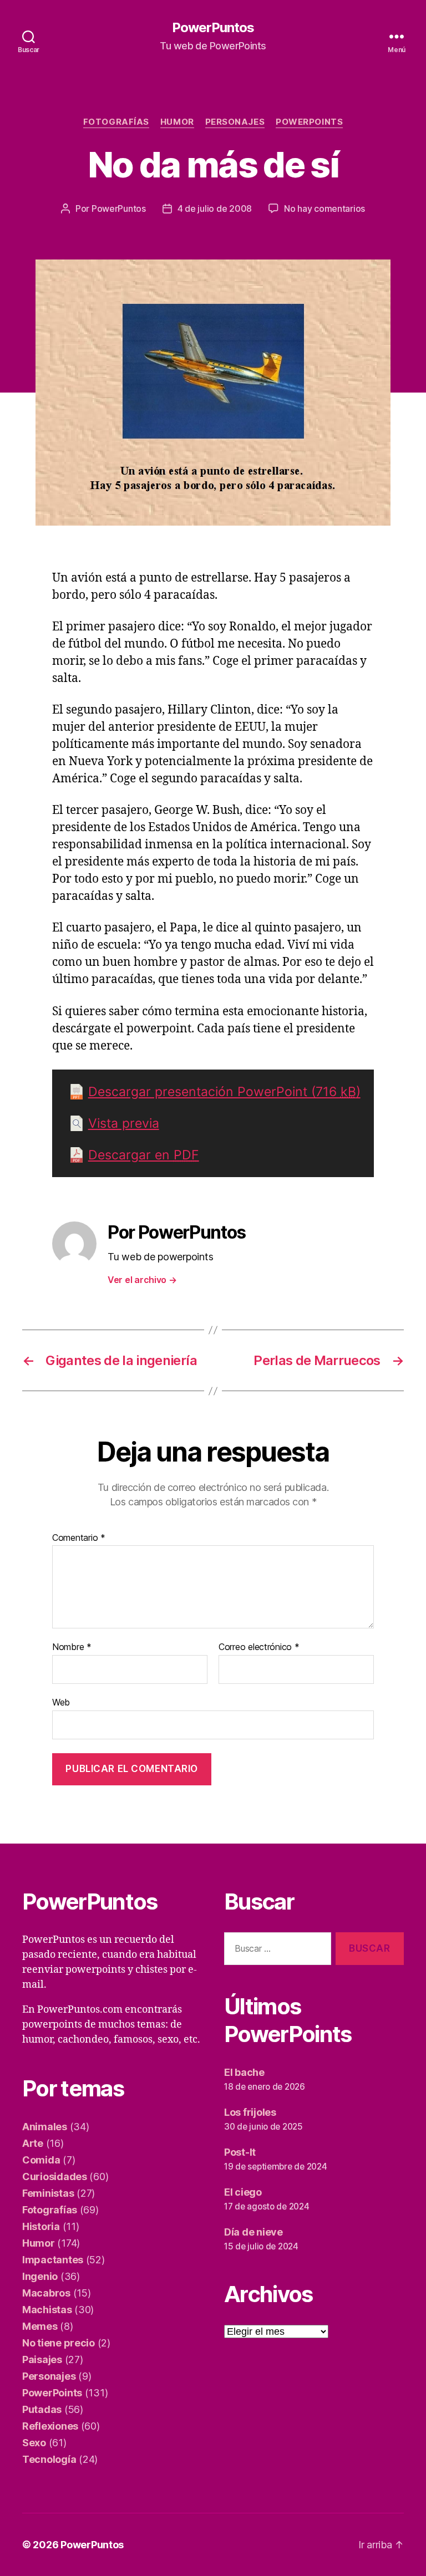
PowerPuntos (213, 28)
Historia (41, 2226)
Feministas (48, 2193)
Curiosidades (55, 2177)
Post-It (240, 2152)
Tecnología (49, 2459)
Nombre (72, 1647)
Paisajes (42, 2359)
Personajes (235, 122)
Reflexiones (50, 2426)
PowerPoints (309, 122)
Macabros (46, 2293)
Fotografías (116, 122)
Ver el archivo (142, 1280)
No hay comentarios (324, 208)
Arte (33, 2143)
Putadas (42, 2409)
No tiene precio (59, 2343)
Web (61, 1702)
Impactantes (53, 2260)
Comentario (79, 1538)
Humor (177, 122)
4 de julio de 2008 (215, 208)
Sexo (34, 2443)
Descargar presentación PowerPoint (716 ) (224, 1092)
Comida (41, 2160)
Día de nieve (253, 2232)
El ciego (243, 2192)
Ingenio (40, 2276)
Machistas (47, 2310)
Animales (45, 2127)
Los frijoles (250, 2112)
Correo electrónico (259, 1647)
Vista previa (124, 1123)
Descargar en (144, 1155)
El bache (244, 2072)
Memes (40, 2326)
